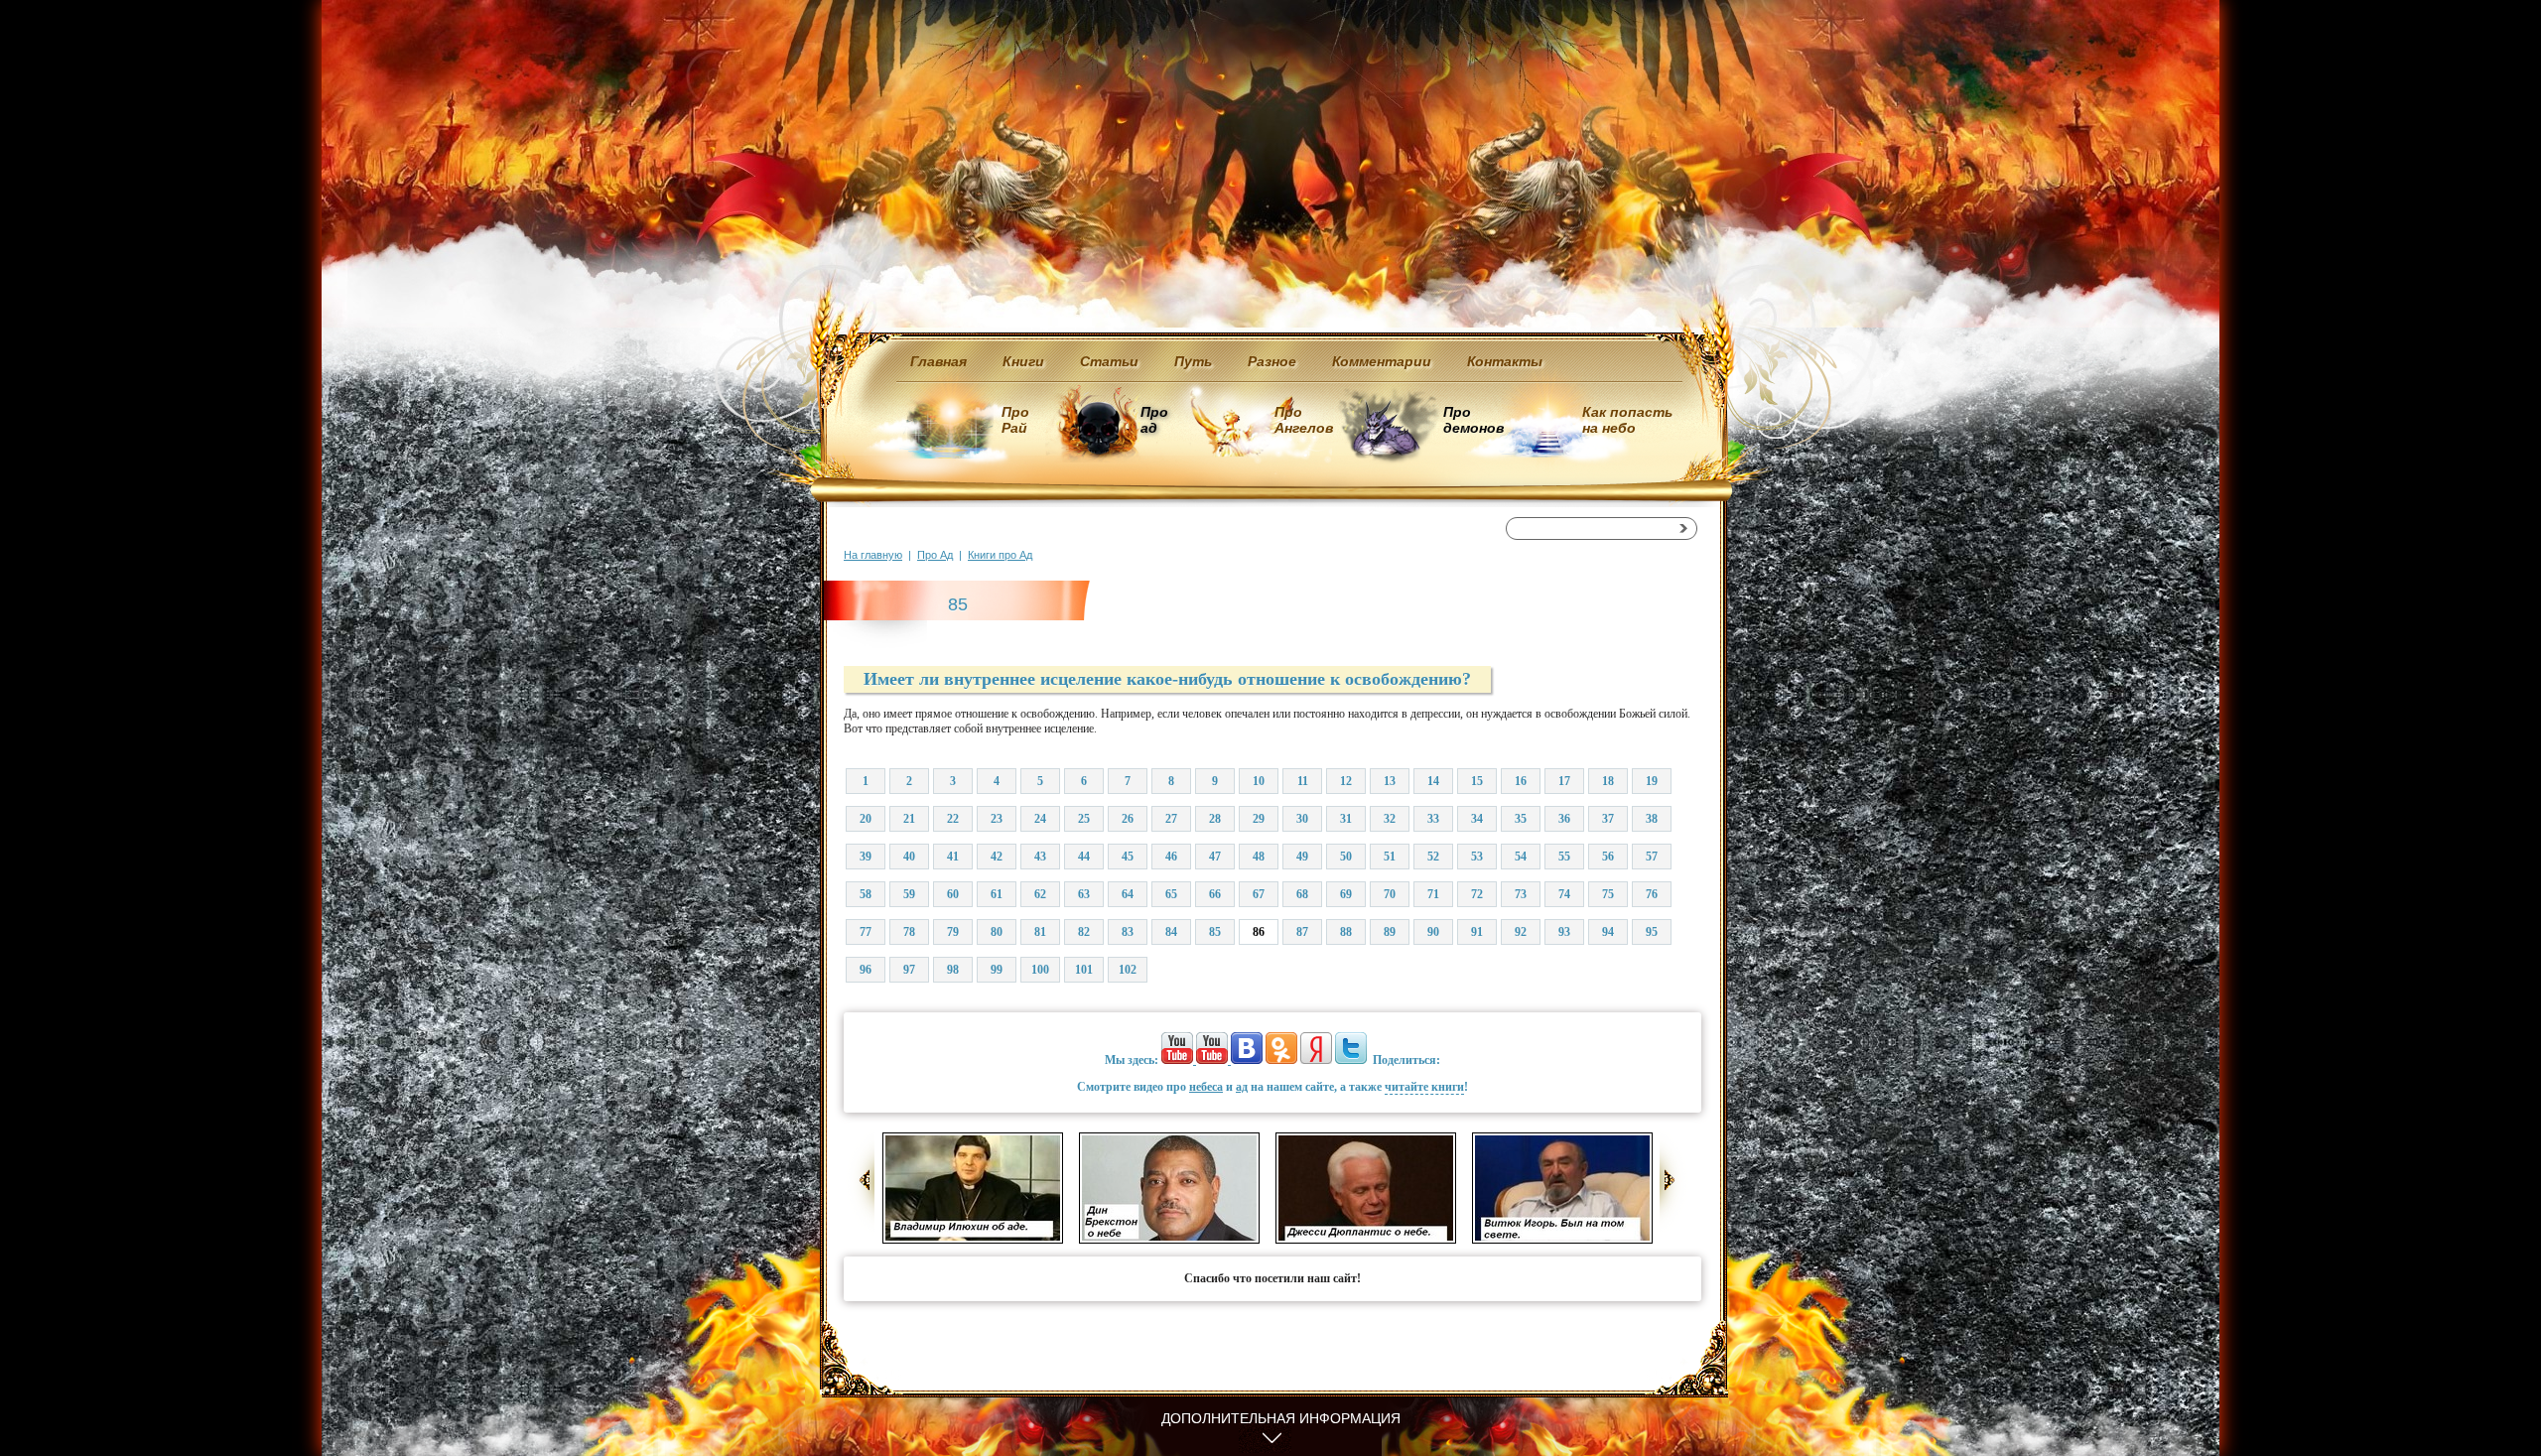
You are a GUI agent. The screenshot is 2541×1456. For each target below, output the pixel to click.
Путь (1193, 361)
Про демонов (1473, 420)
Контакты (1505, 361)
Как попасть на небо (1627, 420)
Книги (1023, 361)
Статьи (1109, 361)
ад (1242, 1087)
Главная (938, 361)
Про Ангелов (1304, 420)
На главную (873, 555)
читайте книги (1424, 1087)
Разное (1272, 361)
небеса (1206, 1087)
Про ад (1153, 420)
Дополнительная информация (1281, 1418)
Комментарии (1382, 361)
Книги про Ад (1000, 555)
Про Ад (935, 555)
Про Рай (1015, 420)
